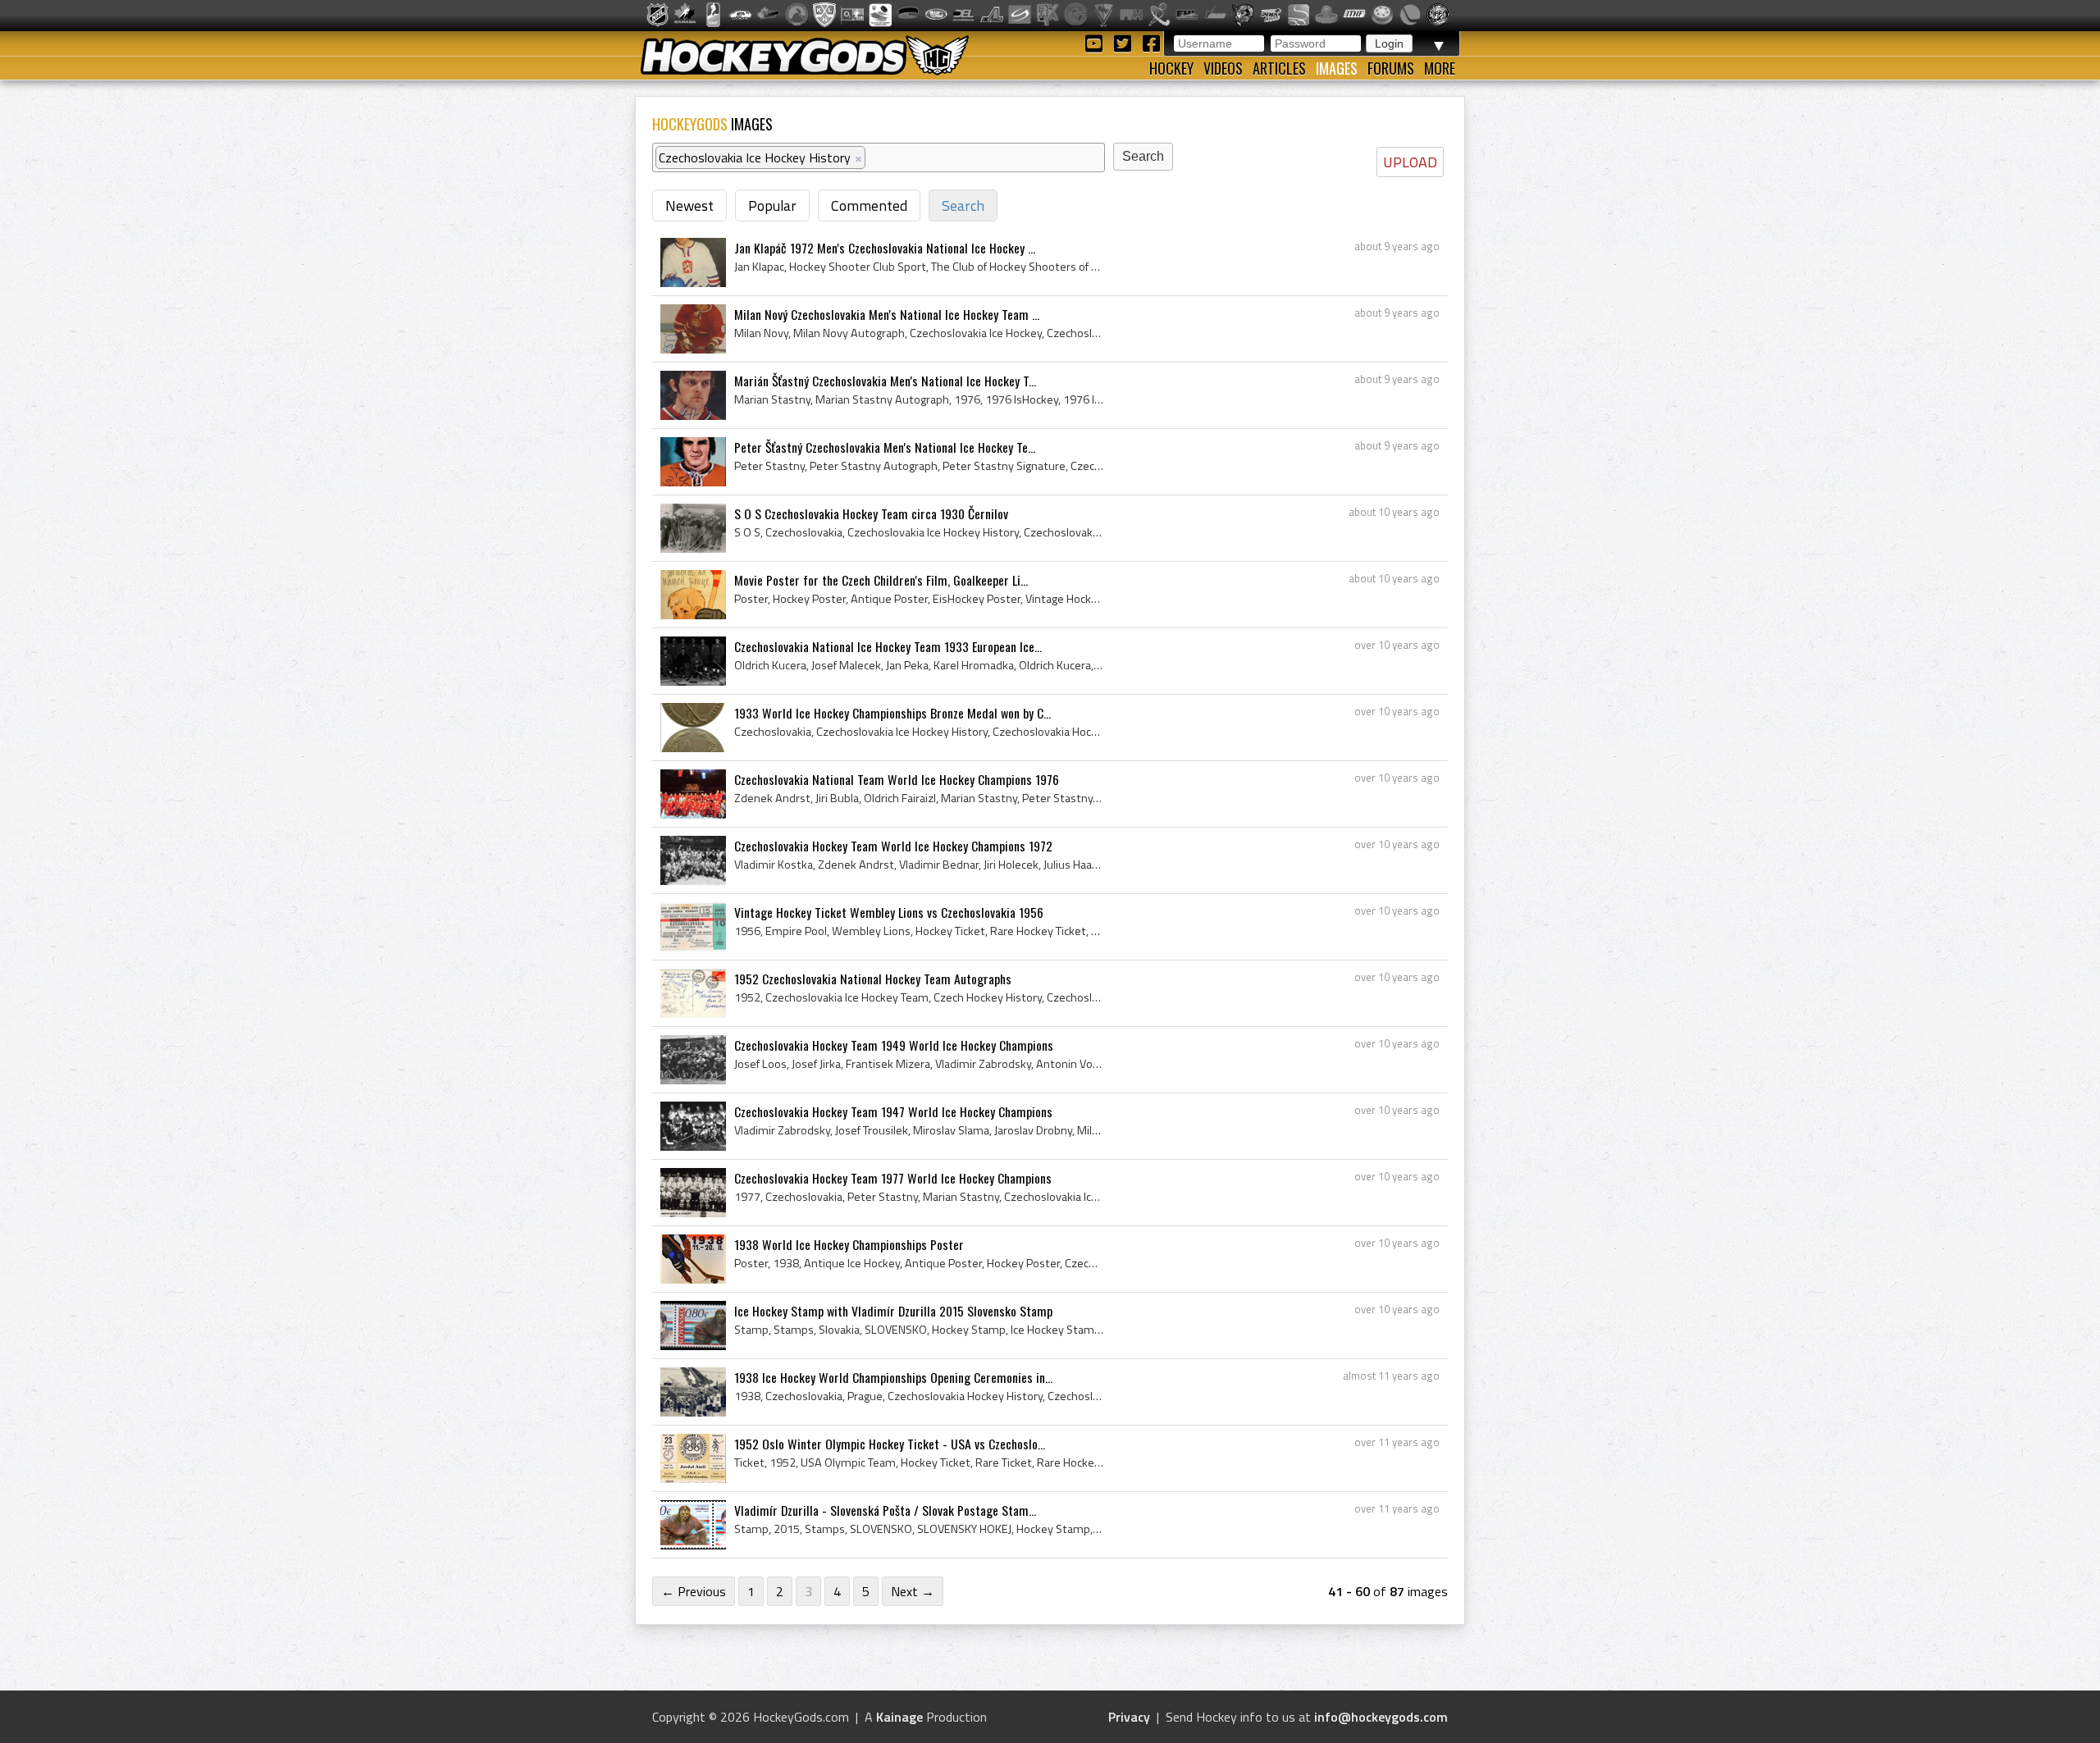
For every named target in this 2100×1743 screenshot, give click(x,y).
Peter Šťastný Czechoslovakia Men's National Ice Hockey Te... (885, 447)
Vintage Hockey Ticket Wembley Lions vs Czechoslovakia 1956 (889, 912)
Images (1337, 68)
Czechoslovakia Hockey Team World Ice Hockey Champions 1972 (893, 846)
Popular (772, 205)
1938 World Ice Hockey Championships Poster (849, 1244)
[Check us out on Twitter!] (1125, 42)
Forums (1391, 68)
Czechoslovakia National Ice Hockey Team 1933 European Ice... (888, 646)
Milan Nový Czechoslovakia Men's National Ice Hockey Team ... (887, 314)
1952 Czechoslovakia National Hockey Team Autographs (873, 979)
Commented (869, 205)
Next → (913, 1591)
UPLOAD (1410, 162)
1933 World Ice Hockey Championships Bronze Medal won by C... (892, 713)
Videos (1223, 68)
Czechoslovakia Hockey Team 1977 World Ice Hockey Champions (893, 1178)
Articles (1279, 68)
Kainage (899, 1717)
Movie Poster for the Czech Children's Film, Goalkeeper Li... (881, 580)
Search (963, 205)
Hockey (1171, 68)
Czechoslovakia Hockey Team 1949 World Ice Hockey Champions (894, 1045)
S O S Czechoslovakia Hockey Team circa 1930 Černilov (871, 513)
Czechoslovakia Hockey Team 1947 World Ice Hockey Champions (893, 1111)
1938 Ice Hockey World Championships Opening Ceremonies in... (893, 1377)
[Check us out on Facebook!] (1151, 42)
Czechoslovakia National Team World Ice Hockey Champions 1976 (897, 779)
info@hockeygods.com (1381, 1717)
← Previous (694, 1591)
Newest (689, 205)
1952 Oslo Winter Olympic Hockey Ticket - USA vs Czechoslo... (890, 1444)
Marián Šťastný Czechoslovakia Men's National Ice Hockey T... (885, 381)
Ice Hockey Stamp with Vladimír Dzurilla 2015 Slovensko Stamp (893, 1311)
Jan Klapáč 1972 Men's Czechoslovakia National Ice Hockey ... (885, 248)
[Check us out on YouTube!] (1096, 42)
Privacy (1129, 1717)
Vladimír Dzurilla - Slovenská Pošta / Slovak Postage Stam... (885, 1510)
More (1440, 68)
